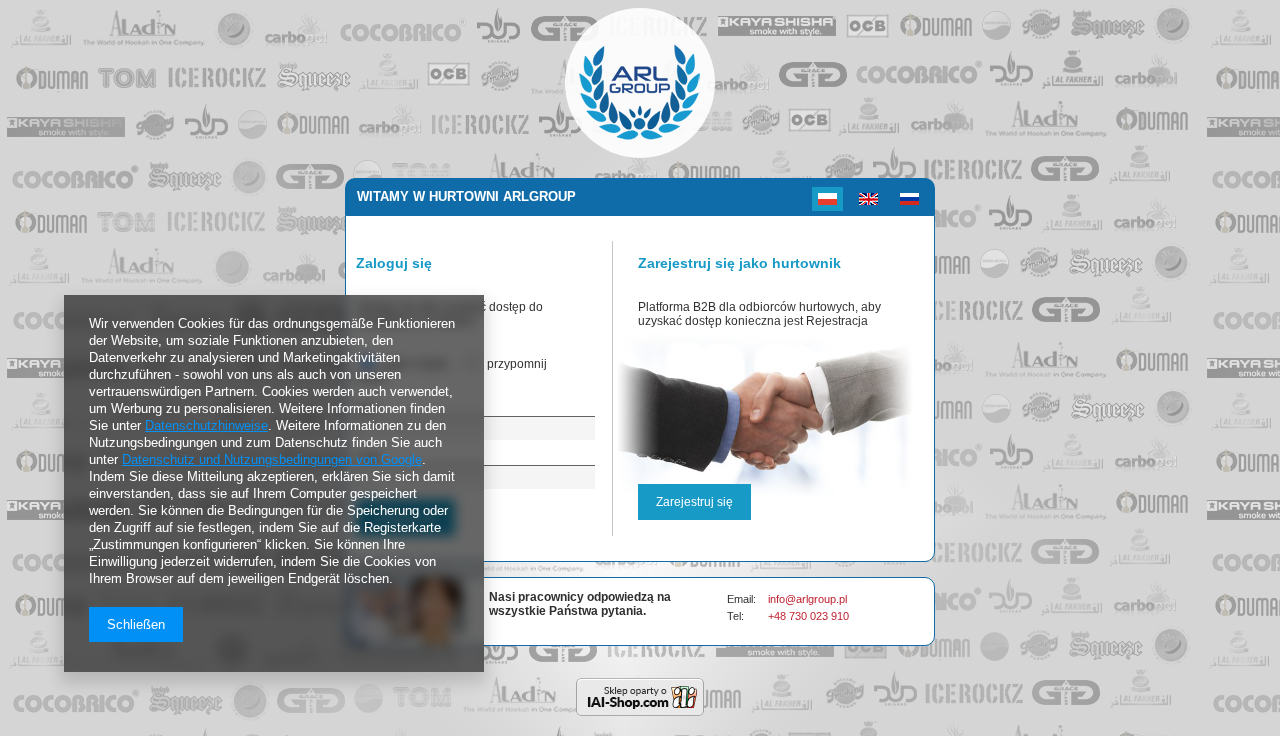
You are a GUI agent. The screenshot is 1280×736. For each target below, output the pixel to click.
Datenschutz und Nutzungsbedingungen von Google (272, 459)
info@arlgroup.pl (807, 599)
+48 (778, 616)
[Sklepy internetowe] (640, 697)
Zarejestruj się (694, 502)
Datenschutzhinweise (206, 425)
